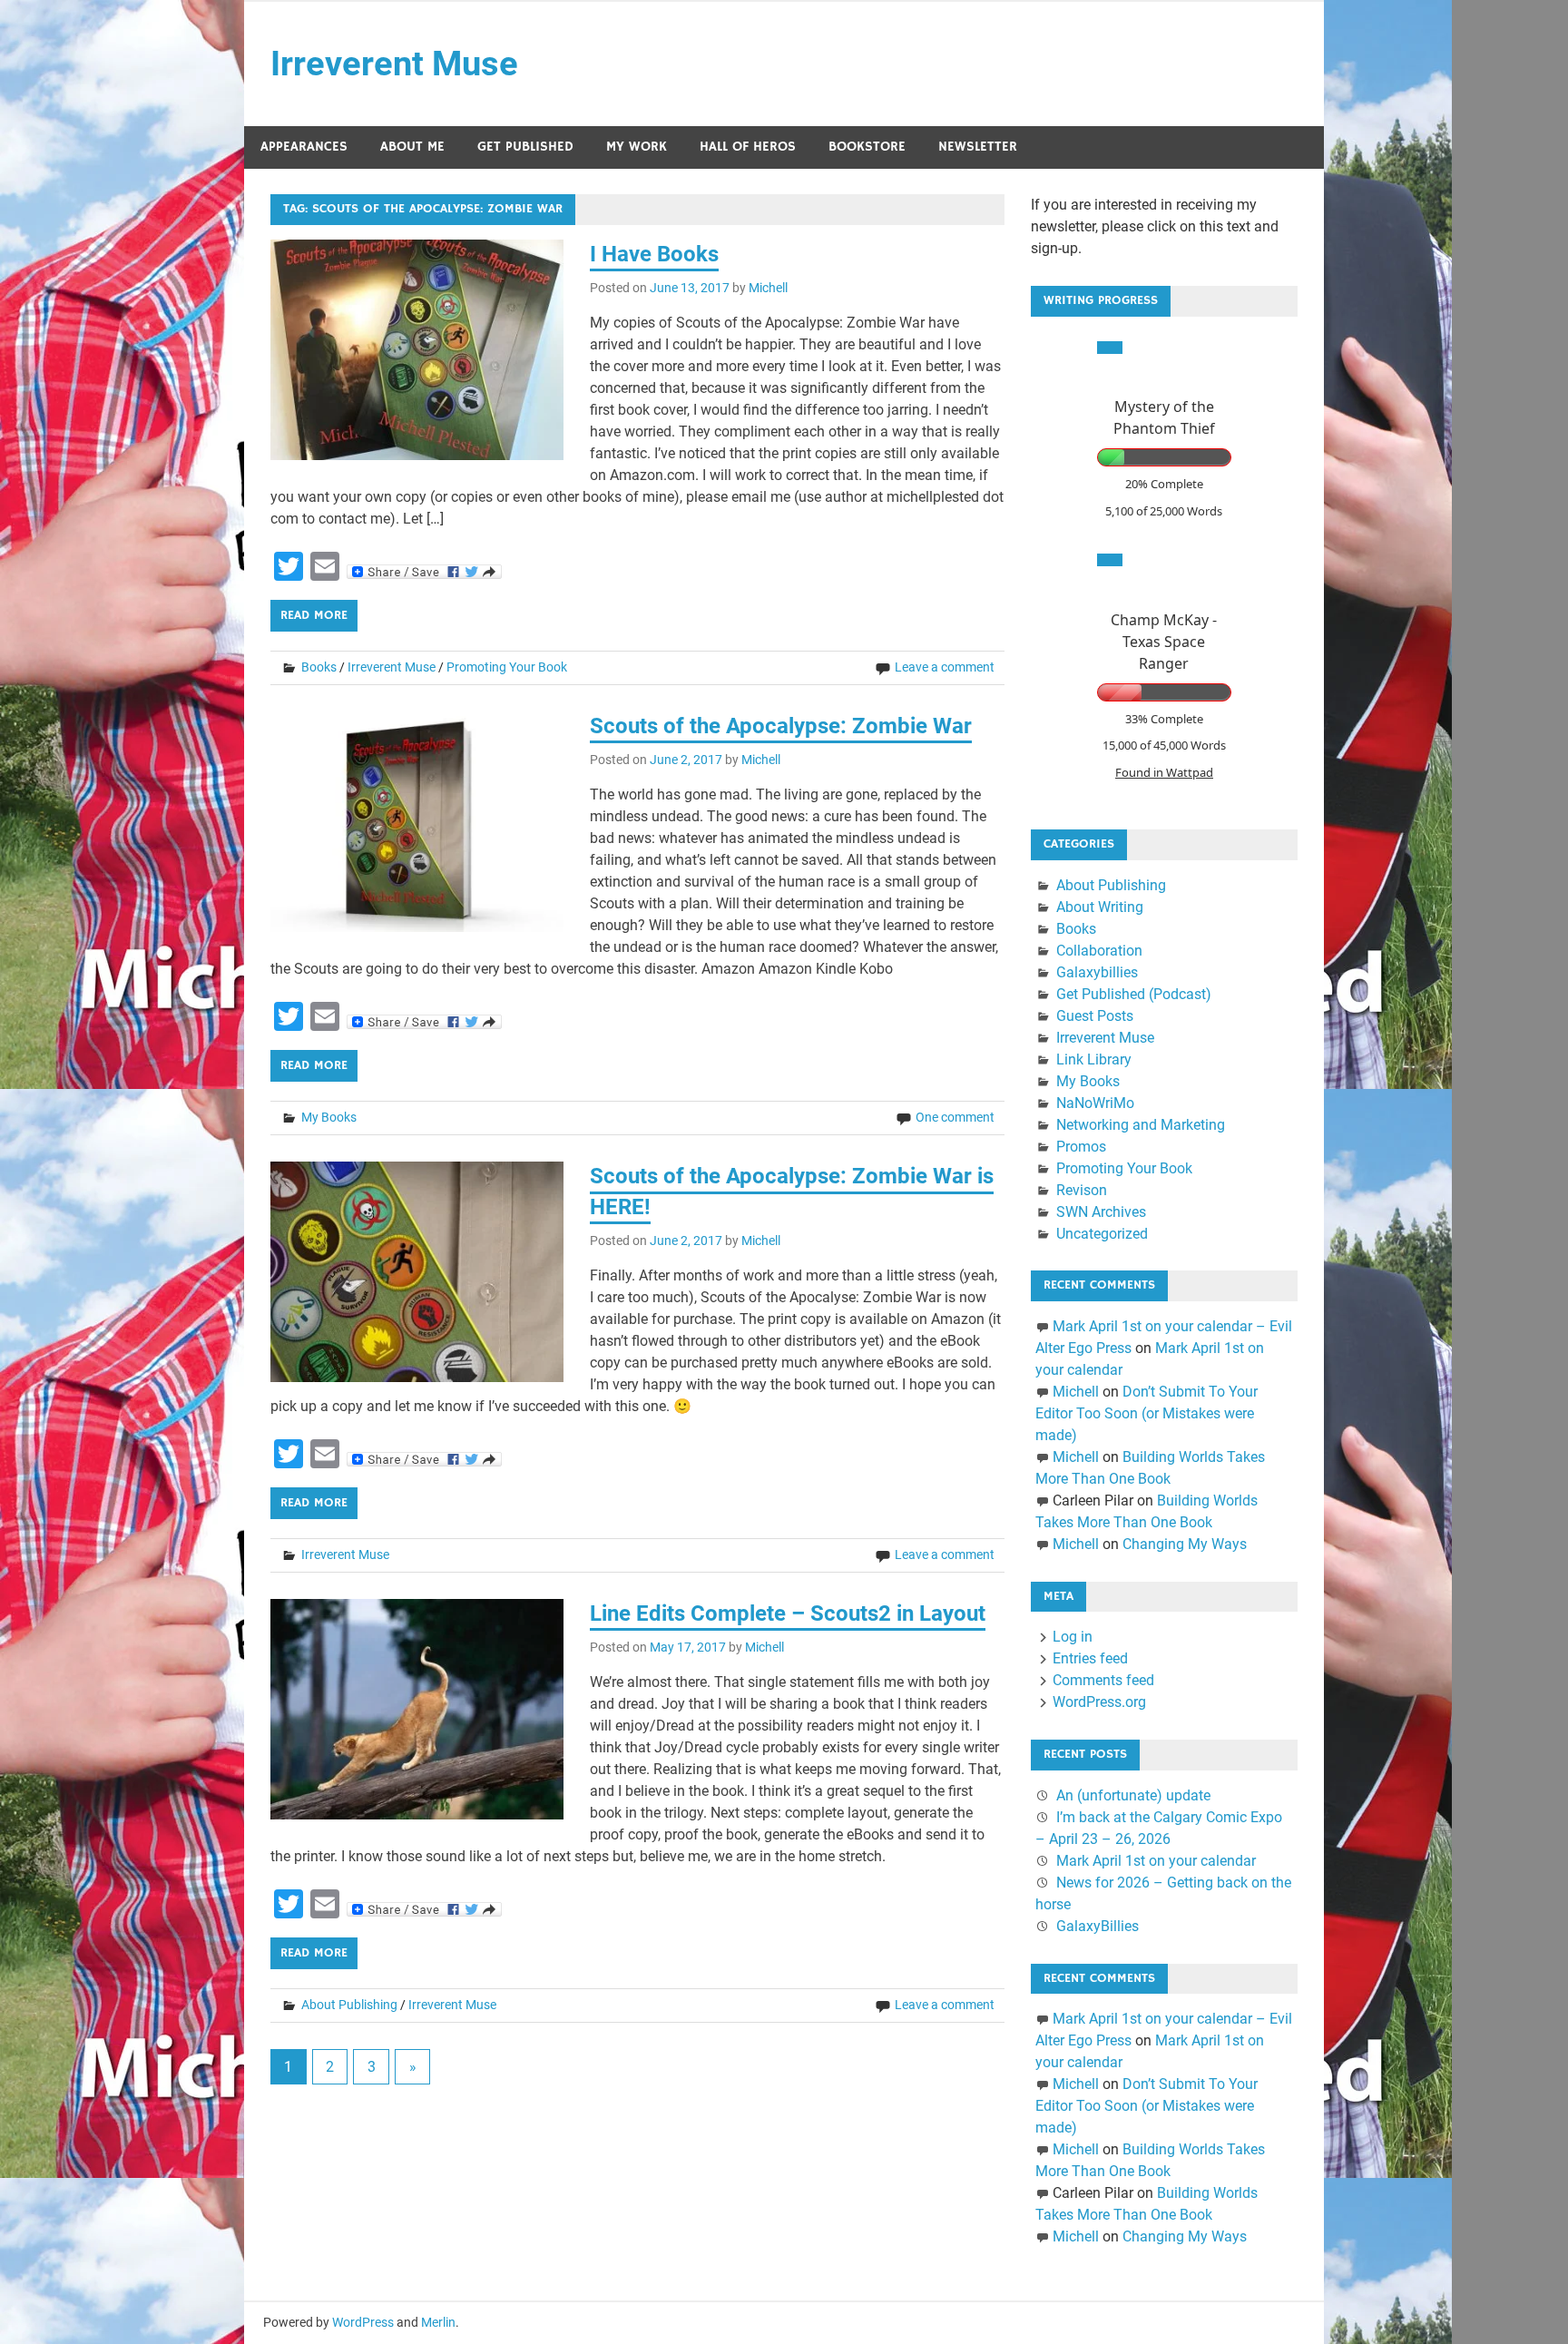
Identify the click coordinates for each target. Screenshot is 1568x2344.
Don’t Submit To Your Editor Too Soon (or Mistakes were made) (1147, 1413)
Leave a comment (945, 667)
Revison (1082, 1190)
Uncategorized (1102, 1234)
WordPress (363, 2322)
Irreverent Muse (394, 64)
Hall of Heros (748, 147)
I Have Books (654, 254)
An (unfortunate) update (1133, 1795)
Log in (1073, 1637)
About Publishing (349, 2005)
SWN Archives (1101, 1212)
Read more (314, 615)
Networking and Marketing (1141, 1125)
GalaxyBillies (1098, 1926)
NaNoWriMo (1095, 1103)
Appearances (304, 147)
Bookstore (867, 147)
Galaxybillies (1097, 972)
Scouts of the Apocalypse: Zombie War (781, 726)
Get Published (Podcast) (1134, 994)
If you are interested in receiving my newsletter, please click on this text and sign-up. (1155, 226)
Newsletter (978, 147)
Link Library (1094, 1059)
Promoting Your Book (507, 667)
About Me (412, 147)
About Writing (1100, 907)
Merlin (438, 2322)
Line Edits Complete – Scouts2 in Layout (788, 1613)
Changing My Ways (1185, 1544)
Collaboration (1099, 951)
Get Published (525, 147)
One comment (955, 1117)
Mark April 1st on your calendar (1156, 1861)
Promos (1081, 1147)
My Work (637, 147)
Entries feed (1090, 1658)
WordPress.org (1099, 1702)
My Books (329, 1117)
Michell (768, 288)
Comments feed (1103, 1680)
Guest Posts (1095, 1016)
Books (319, 667)
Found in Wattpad (1164, 772)
